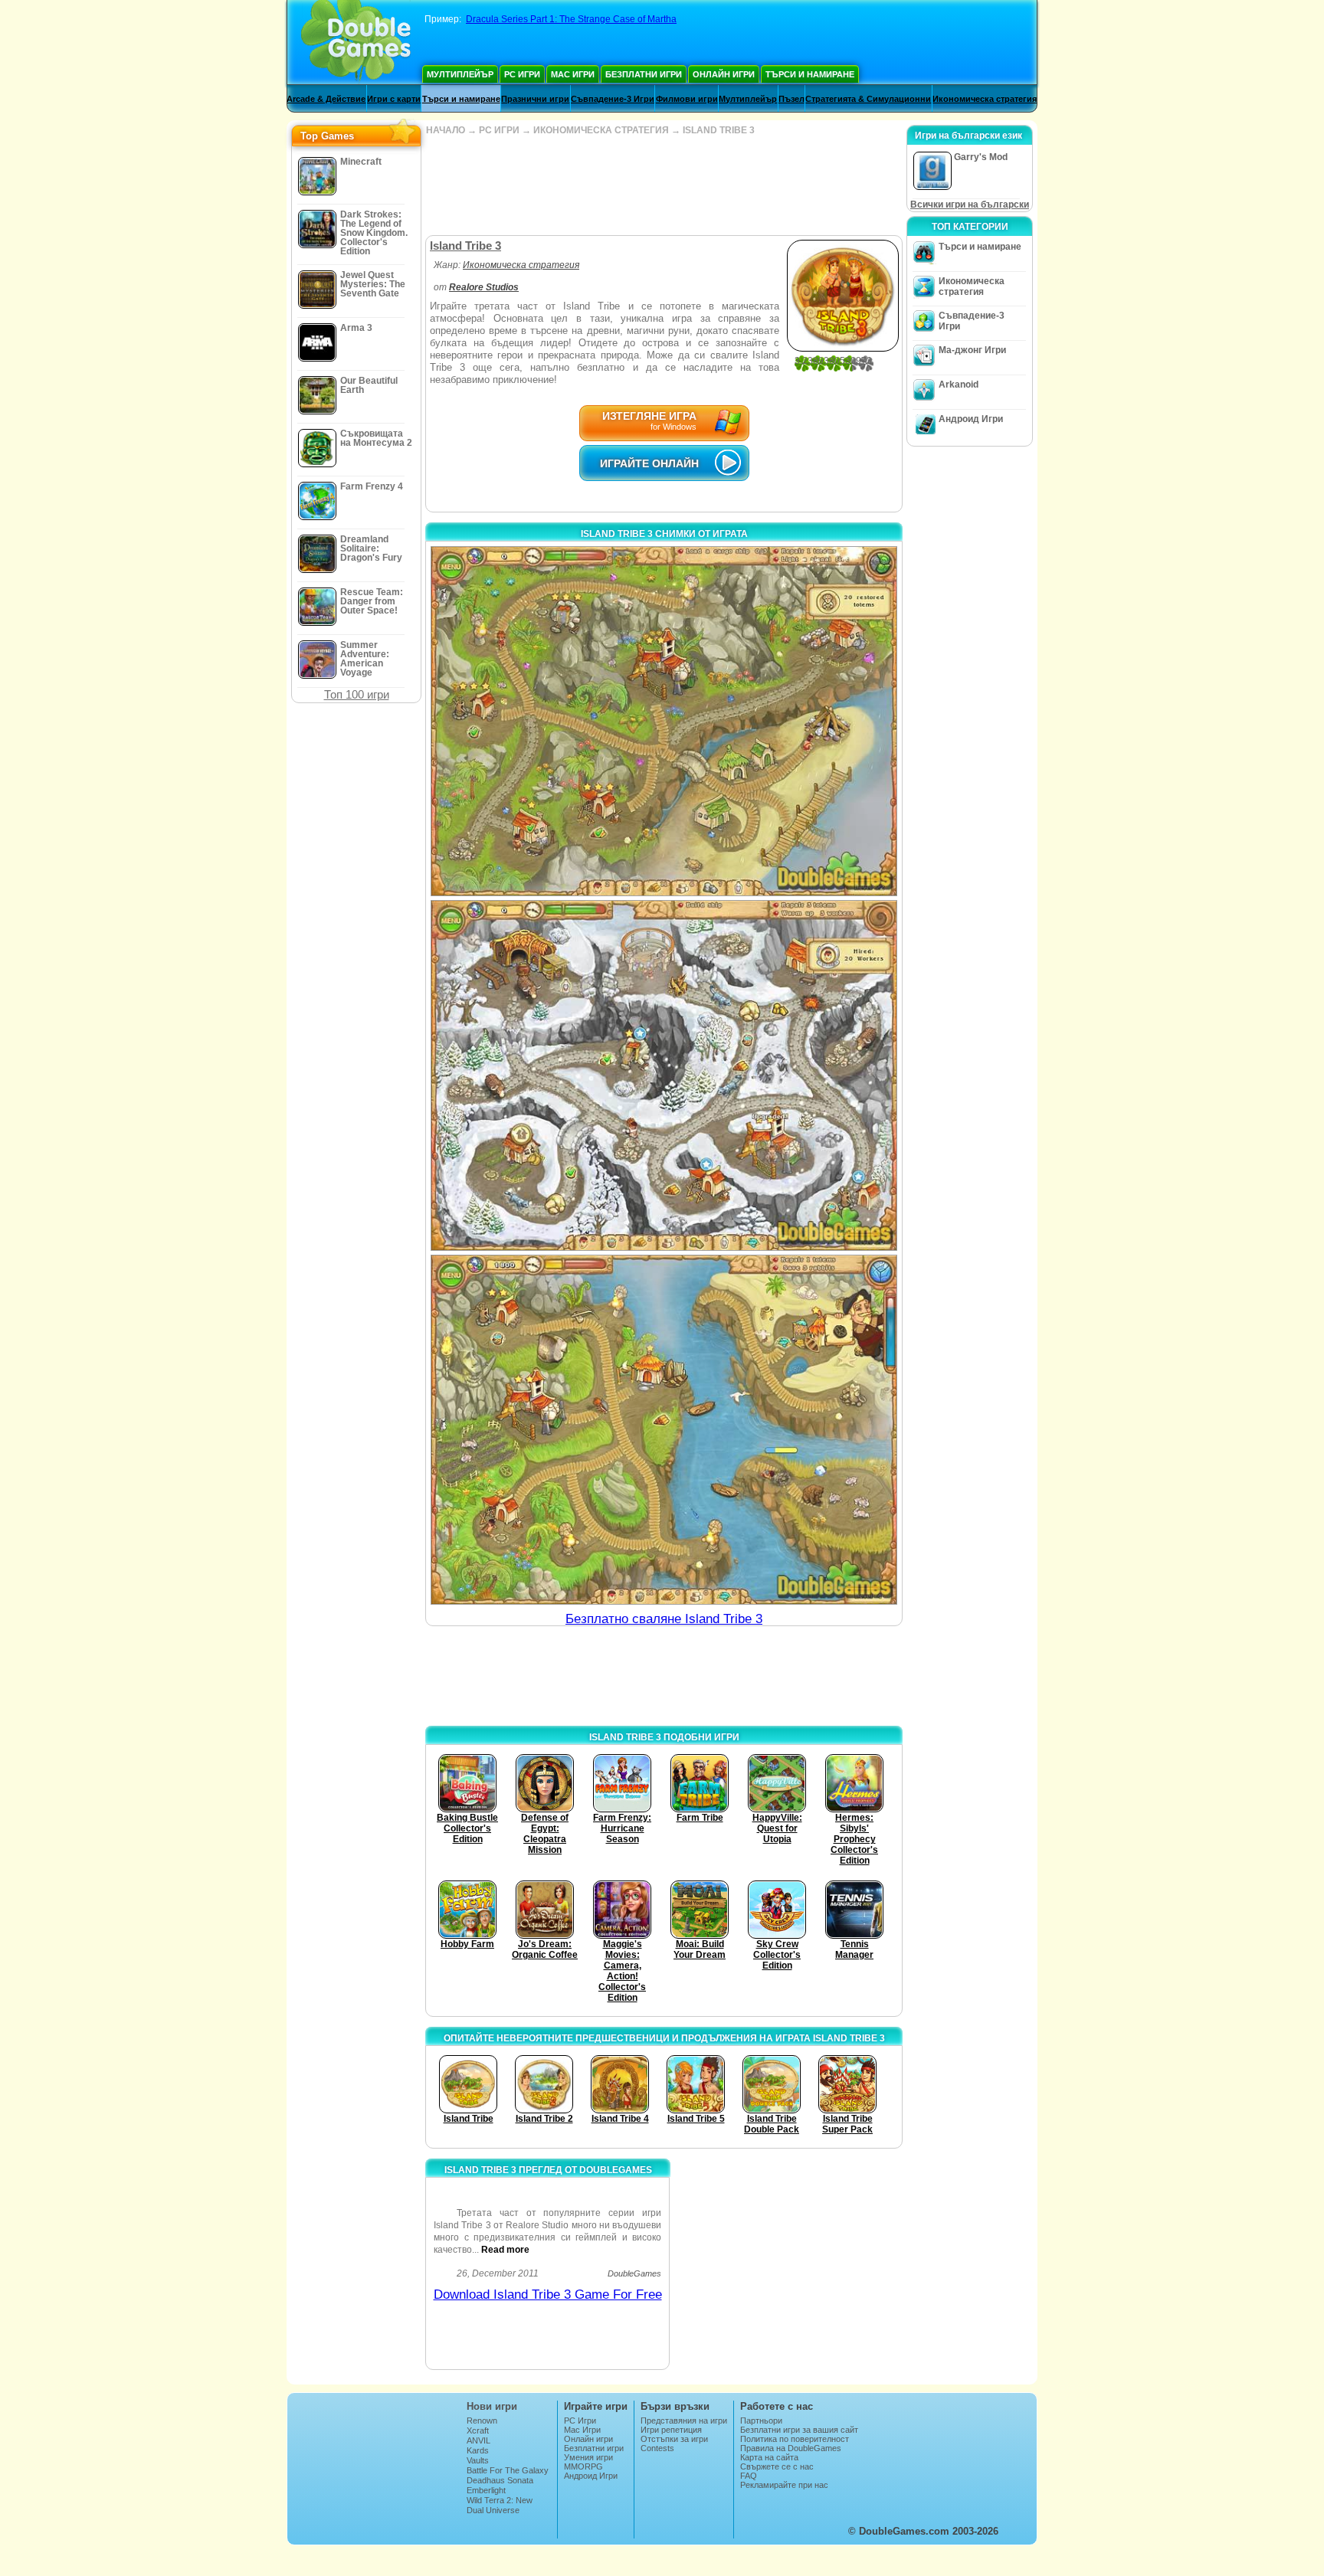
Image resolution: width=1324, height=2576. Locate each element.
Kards (478, 2450)
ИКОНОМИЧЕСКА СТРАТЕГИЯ (601, 130)
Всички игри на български (970, 205)
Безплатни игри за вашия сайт (799, 2430)
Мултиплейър (460, 74)
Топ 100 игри (357, 694)
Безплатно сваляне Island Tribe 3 (664, 1619)
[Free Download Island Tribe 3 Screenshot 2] (664, 1075)
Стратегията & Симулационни (868, 99)
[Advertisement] (664, 185)
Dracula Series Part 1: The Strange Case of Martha (571, 19)
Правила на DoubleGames (791, 2448)
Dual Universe (493, 2510)
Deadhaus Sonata (500, 2480)
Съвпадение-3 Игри (613, 99)
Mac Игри (573, 74)
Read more (505, 2250)
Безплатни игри (644, 74)
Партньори (761, 2421)
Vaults (478, 2460)
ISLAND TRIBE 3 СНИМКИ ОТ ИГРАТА (664, 534)
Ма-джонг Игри (972, 350)
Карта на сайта (769, 2457)
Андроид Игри (971, 419)
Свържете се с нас (777, 2466)
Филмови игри (687, 99)
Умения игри (588, 2457)
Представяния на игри (684, 2421)
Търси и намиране (810, 74)
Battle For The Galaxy (508, 2470)
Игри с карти (394, 99)
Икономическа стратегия (985, 99)
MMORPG (583, 2466)
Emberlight (486, 2490)
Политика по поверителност (795, 2439)
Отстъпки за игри (674, 2439)
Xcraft (478, 2430)
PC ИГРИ (499, 130)
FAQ (749, 2476)
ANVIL (478, 2440)
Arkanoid (959, 385)
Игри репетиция (671, 2430)
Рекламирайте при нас (784, 2485)
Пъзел (791, 99)
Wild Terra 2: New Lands (500, 2505)
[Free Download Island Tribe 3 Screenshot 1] (664, 721)
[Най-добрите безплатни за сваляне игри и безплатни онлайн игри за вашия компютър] (356, 42)
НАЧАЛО (446, 130)
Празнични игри (535, 99)
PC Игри (522, 74)
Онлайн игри (724, 74)
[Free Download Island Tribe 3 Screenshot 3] (664, 1430)
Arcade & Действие (326, 99)
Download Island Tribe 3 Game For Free (548, 2295)
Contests (657, 2448)
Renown (482, 2421)
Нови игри (492, 2406)
